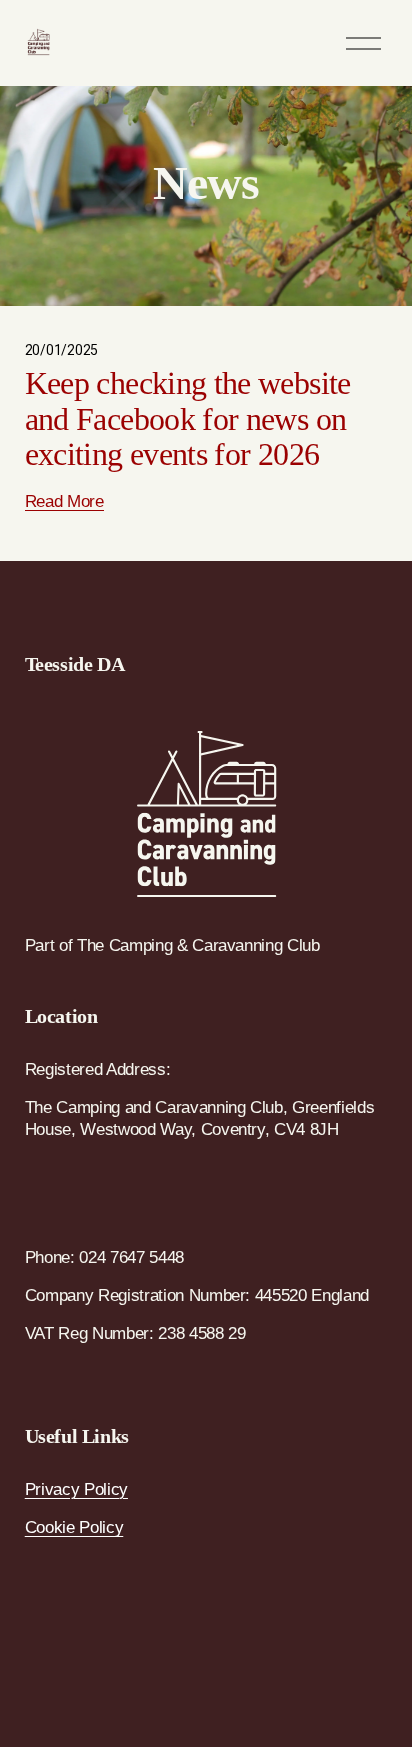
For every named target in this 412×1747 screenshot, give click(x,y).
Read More (64, 501)
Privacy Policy (76, 1489)
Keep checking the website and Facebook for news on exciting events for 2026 (188, 418)
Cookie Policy (74, 1527)
